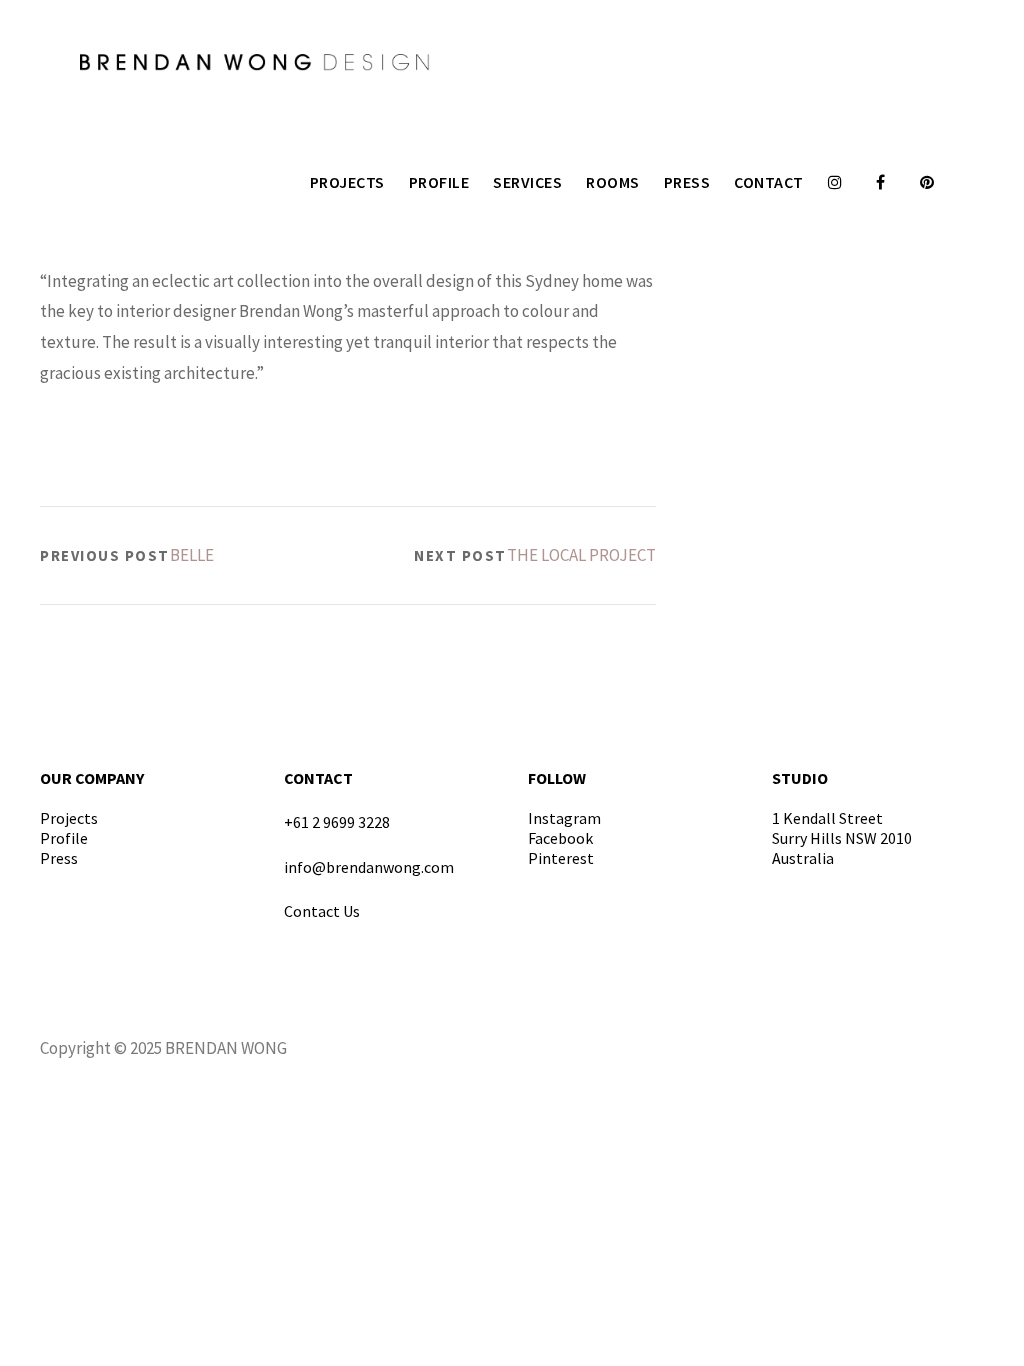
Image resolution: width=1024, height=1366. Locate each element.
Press (687, 182)
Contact (769, 182)
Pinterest (561, 858)
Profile (439, 182)
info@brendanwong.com (369, 867)
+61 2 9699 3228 (337, 822)
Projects (347, 182)
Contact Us (322, 911)
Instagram (564, 818)
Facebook (560, 838)
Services (527, 182)
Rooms (613, 182)
